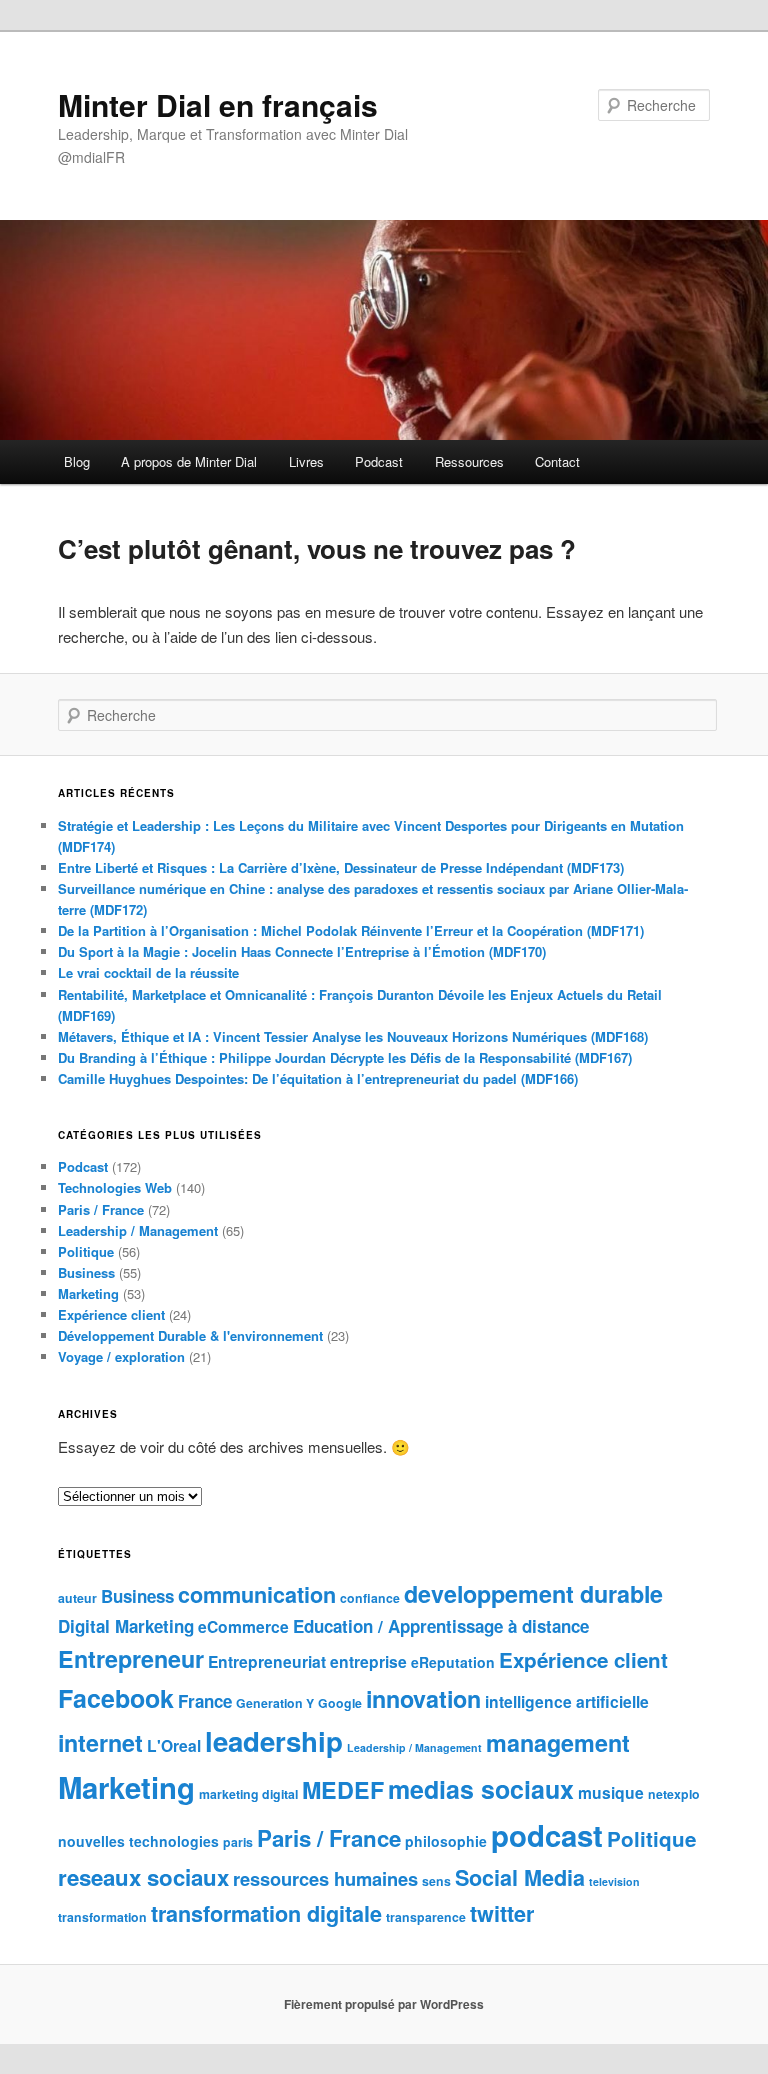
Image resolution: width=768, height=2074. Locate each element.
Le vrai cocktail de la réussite (148, 972)
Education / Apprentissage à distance (441, 1626)
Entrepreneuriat (267, 1661)
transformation (102, 1917)
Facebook (116, 1698)
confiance (370, 1598)
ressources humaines (325, 1878)
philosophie (446, 1841)
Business (86, 1272)
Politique (86, 1251)
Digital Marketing (126, 1626)
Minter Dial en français (218, 104)
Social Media (520, 1877)
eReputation (453, 1662)
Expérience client (111, 1314)
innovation (423, 1698)
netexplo (674, 1794)
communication (257, 1594)
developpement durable (533, 1593)
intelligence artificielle (567, 1701)
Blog (77, 461)
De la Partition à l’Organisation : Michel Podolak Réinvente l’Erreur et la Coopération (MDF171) (351, 930)
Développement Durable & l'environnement (190, 1335)
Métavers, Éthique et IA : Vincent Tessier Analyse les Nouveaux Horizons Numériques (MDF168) (353, 1036)
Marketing (88, 1293)
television (614, 1881)
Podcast (379, 461)
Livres (306, 461)
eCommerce (243, 1626)
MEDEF (343, 1789)
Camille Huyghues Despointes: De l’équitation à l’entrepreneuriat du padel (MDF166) (318, 1078)
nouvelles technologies (138, 1841)
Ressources (469, 461)
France (205, 1701)
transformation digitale (266, 1913)
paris (238, 1842)
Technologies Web (115, 1187)
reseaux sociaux (143, 1877)
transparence (426, 1917)
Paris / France (101, 1209)
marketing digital (248, 1794)
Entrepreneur (131, 1658)
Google (340, 1703)
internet (100, 1742)
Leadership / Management (138, 1230)
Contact (557, 461)
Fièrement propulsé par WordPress (384, 2004)
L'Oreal (174, 1745)
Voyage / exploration (121, 1356)
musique (611, 1792)
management (558, 1742)
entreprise (368, 1661)
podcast (547, 1835)
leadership (274, 1740)
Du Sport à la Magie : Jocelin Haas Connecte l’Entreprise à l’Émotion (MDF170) (302, 951)
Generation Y (275, 1703)
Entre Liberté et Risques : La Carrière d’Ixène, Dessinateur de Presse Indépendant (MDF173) (341, 867)
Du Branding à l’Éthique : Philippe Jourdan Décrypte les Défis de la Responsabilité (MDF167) (345, 1057)
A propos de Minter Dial (189, 461)
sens (436, 1881)
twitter (502, 1913)
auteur (77, 1598)
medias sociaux (481, 1789)
